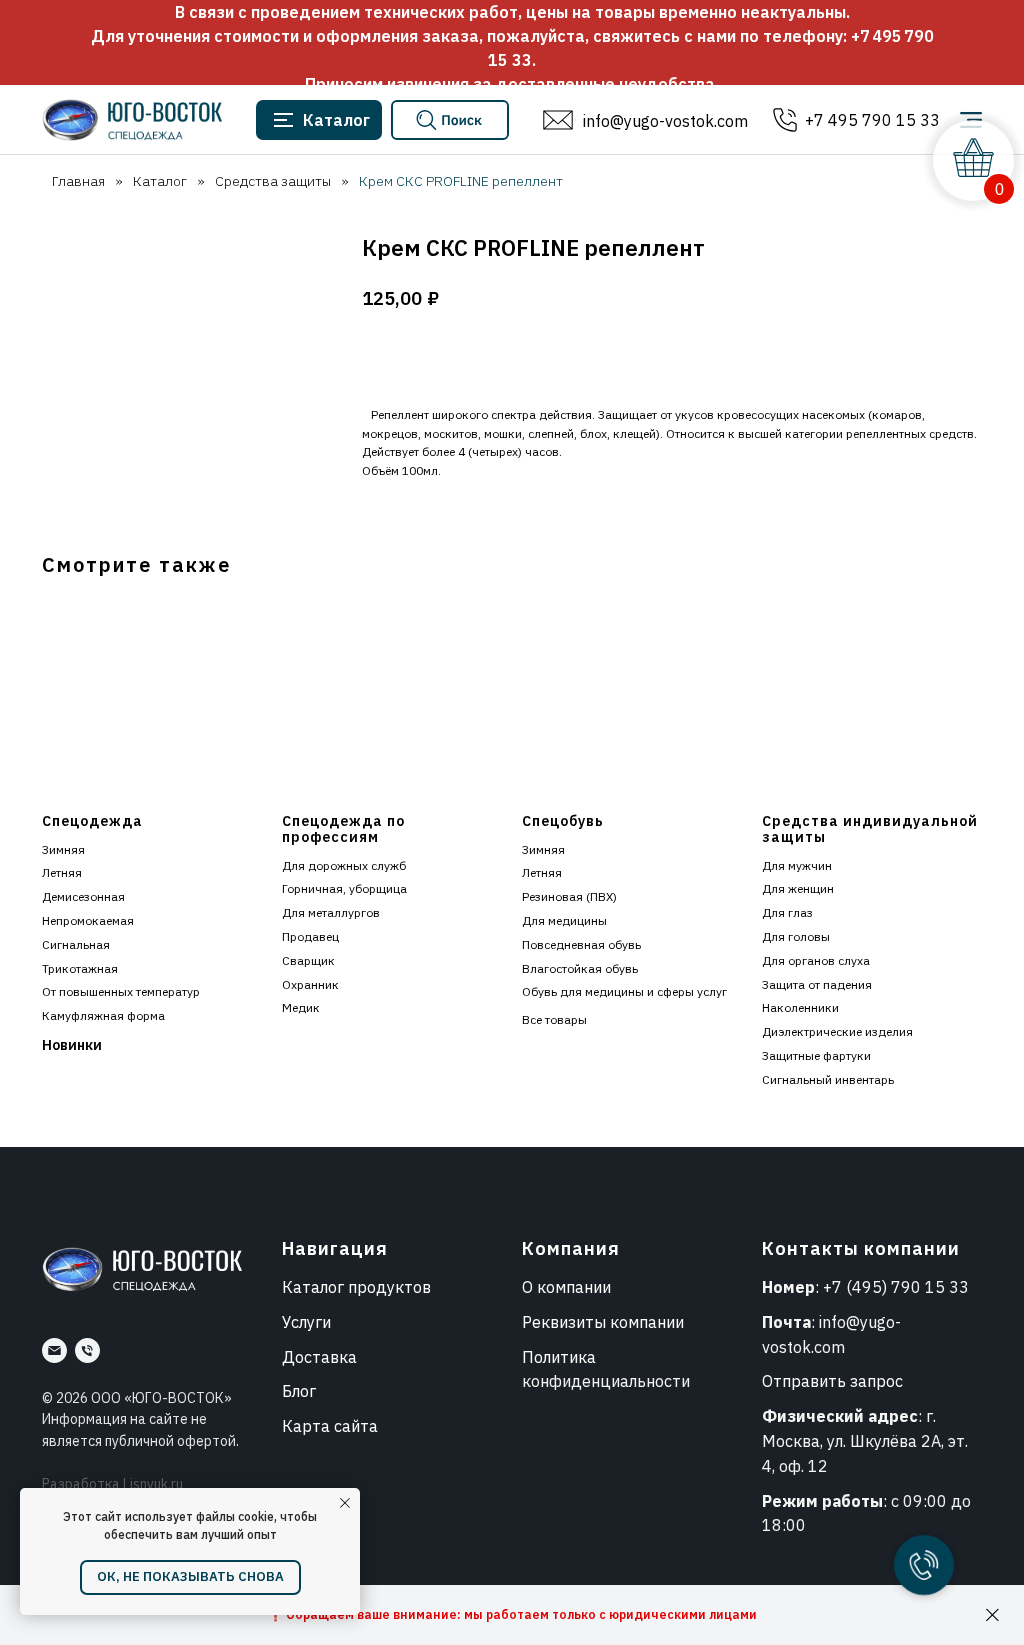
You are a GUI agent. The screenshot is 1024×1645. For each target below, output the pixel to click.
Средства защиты (273, 181)
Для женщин (798, 888)
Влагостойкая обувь (580, 968)
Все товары (554, 1019)
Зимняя (63, 849)
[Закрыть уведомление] (345, 1503)
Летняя (62, 872)
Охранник (310, 984)
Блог (299, 1391)
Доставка (319, 1357)
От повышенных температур (121, 991)
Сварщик (308, 960)
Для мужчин (797, 865)
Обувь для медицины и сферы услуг (624, 991)
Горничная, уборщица (344, 888)
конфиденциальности (606, 1381)
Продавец (310, 936)
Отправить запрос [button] (832, 1381)
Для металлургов (331, 912)
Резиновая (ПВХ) (569, 896)
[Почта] (54, 1350)
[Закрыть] (992, 1615)
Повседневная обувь (581, 944)
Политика (559, 1357)
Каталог (160, 181)
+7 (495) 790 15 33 (896, 1287)
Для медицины (564, 920)
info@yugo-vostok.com (665, 121)
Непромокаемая (88, 920)
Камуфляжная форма (103, 1015)
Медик (301, 1007)
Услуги (306, 1322)
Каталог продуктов (356, 1287)
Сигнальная (76, 944)
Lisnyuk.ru (153, 1484)
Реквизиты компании (603, 1322)
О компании (566, 1287)
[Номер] (87, 1350)
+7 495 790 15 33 (872, 120)
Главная (78, 181)
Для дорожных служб (344, 865)
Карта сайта (330, 1426)
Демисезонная (83, 896)
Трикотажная (80, 968)
